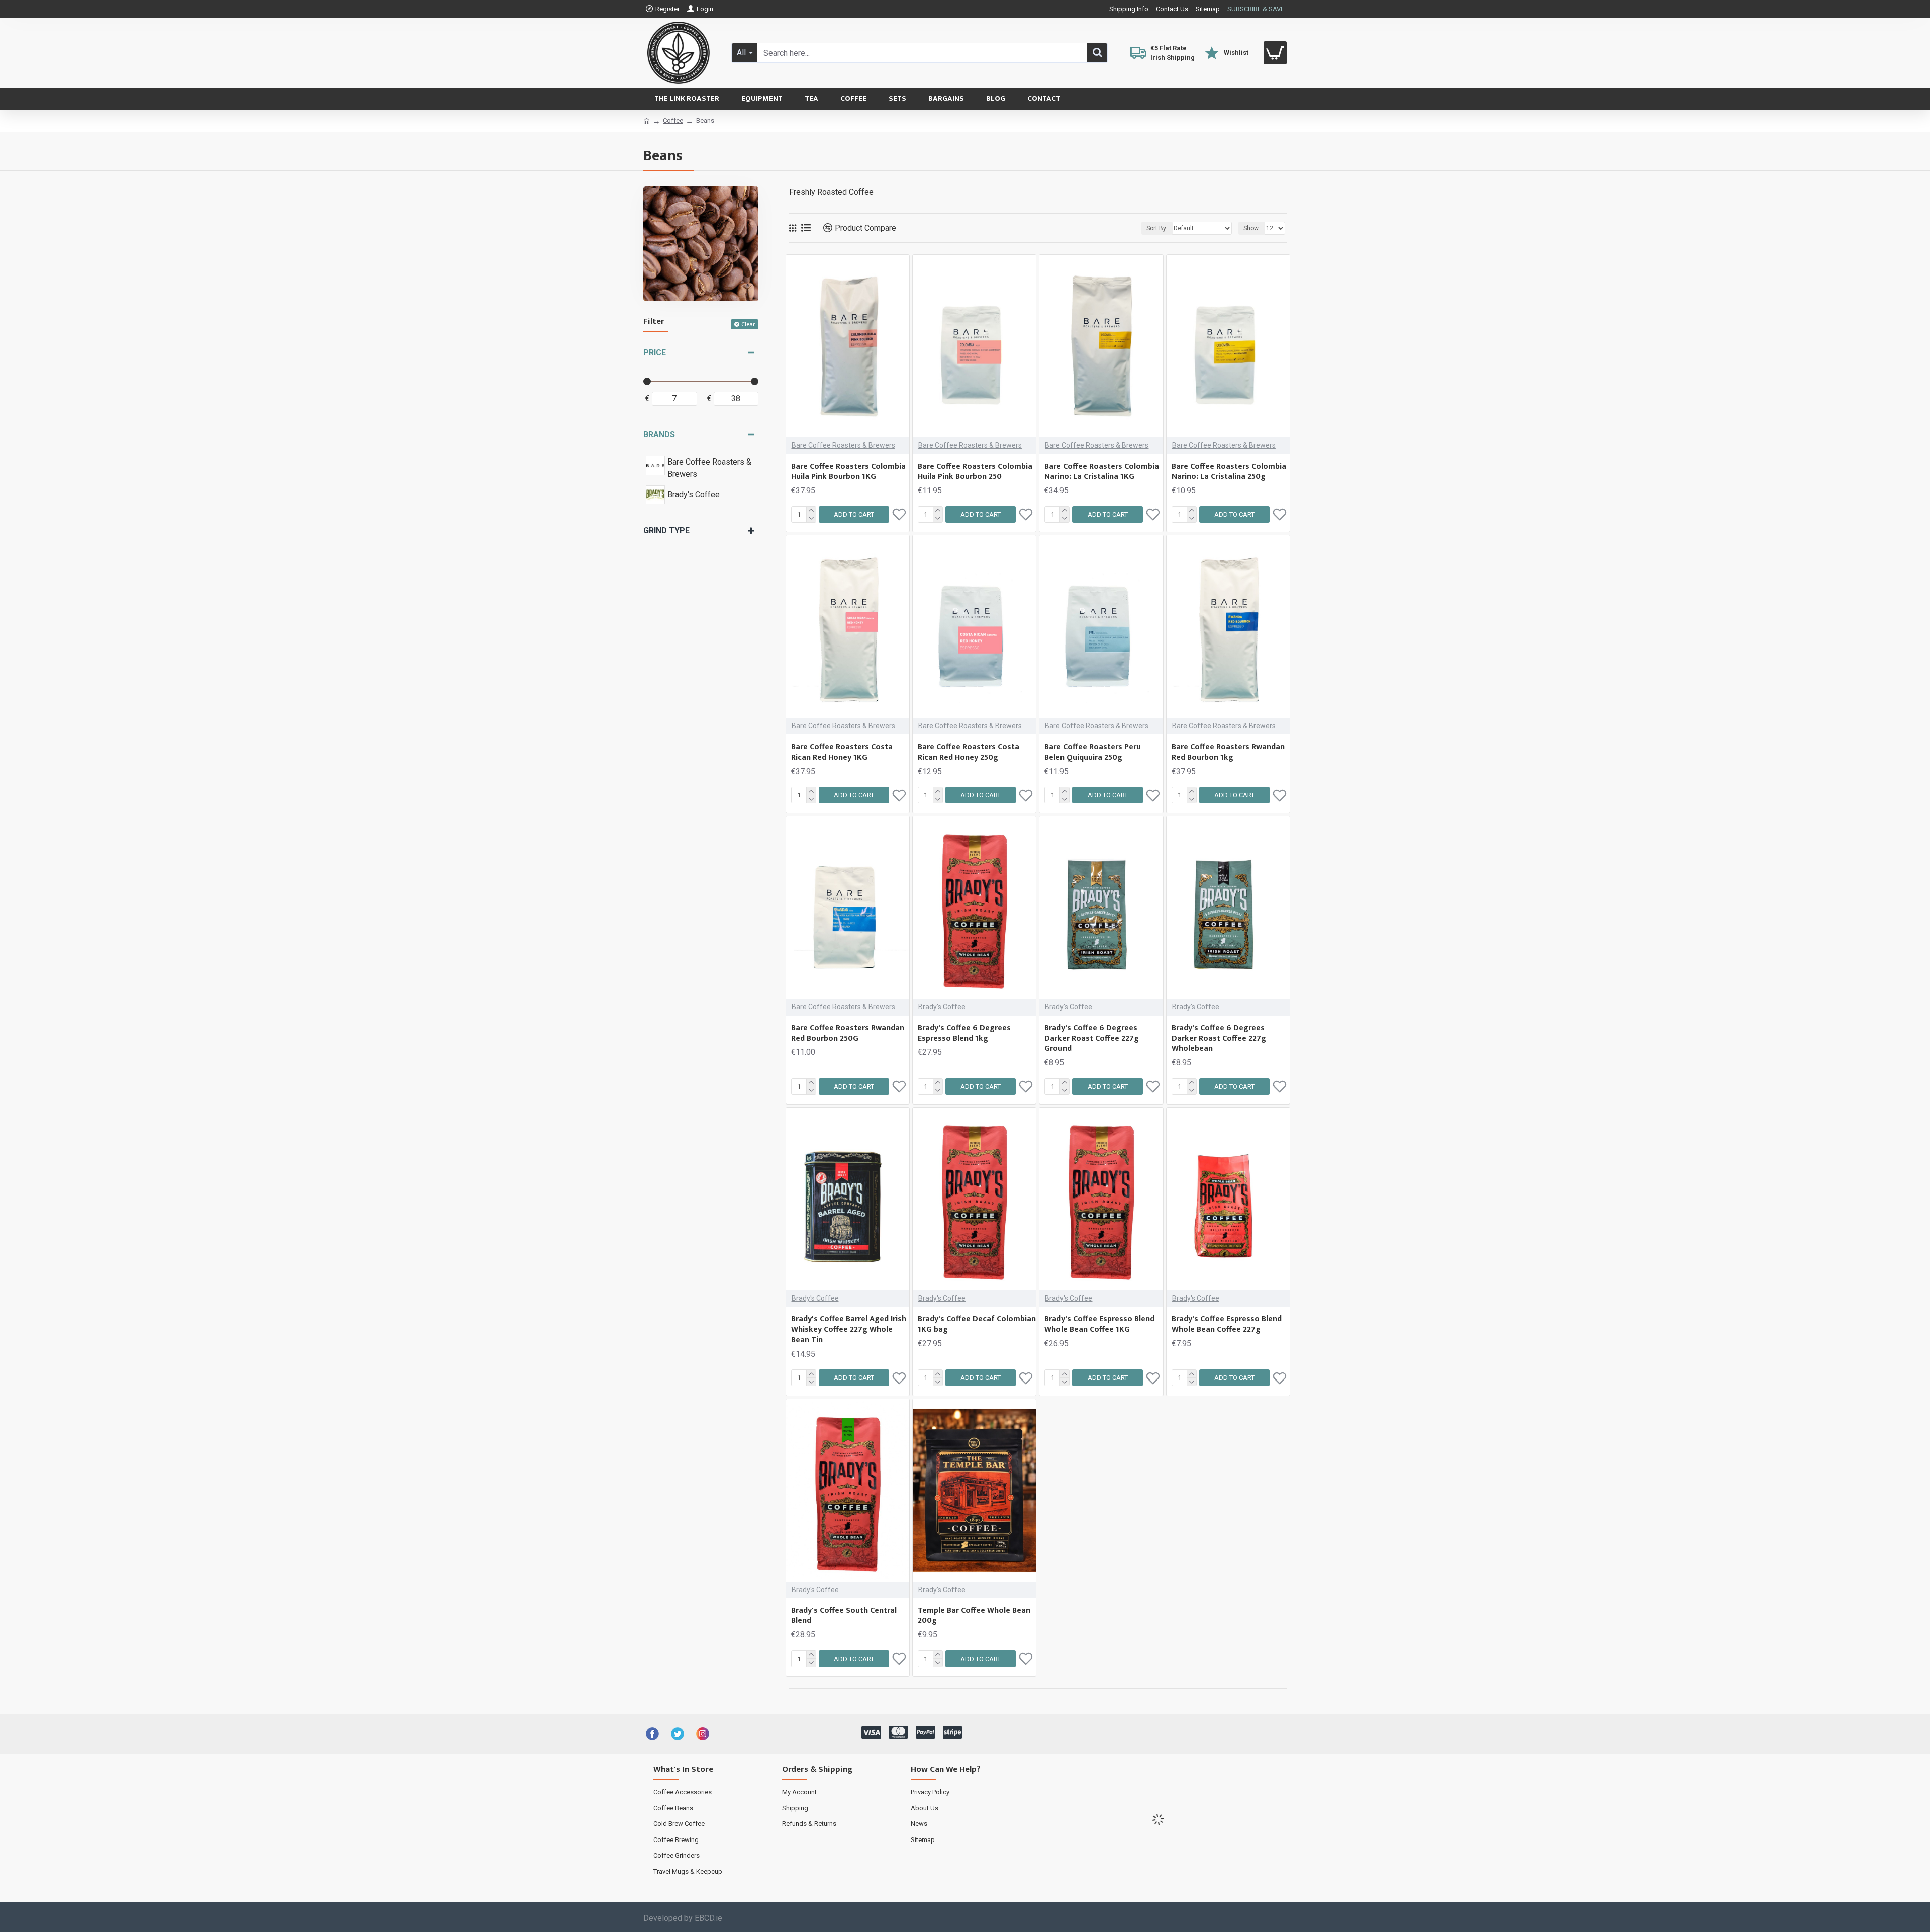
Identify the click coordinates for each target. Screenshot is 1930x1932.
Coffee (673, 120)
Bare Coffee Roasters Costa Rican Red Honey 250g (969, 753)
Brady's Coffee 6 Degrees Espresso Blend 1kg (964, 1034)
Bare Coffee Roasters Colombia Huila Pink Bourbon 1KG (848, 472)
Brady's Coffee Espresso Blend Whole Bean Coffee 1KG (1099, 1325)
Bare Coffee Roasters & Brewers (843, 445)
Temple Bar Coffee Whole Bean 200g (974, 1616)
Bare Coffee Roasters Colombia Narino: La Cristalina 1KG (1102, 472)
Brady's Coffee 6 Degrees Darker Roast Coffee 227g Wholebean (1219, 1039)
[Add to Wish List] (899, 1378)
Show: (1252, 228)
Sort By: (1157, 228)
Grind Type (666, 531)
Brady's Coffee (942, 1007)
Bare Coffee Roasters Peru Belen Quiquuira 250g (1093, 753)
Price (655, 353)
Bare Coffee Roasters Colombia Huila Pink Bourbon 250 (975, 472)
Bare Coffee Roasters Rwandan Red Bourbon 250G (848, 1034)
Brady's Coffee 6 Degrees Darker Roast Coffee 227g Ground (1092, 1039)
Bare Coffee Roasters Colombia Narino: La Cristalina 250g (1229, 472)
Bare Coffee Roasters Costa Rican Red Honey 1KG (842, 753)
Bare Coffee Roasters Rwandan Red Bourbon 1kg (1228, 753)
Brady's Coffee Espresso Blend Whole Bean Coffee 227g (1227, 1325)
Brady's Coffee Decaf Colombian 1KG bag (977, 1325)
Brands (659, 435)
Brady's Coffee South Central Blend (844, 1616)
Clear (748, 324)
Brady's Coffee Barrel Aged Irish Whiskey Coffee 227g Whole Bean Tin (849, 1330)
